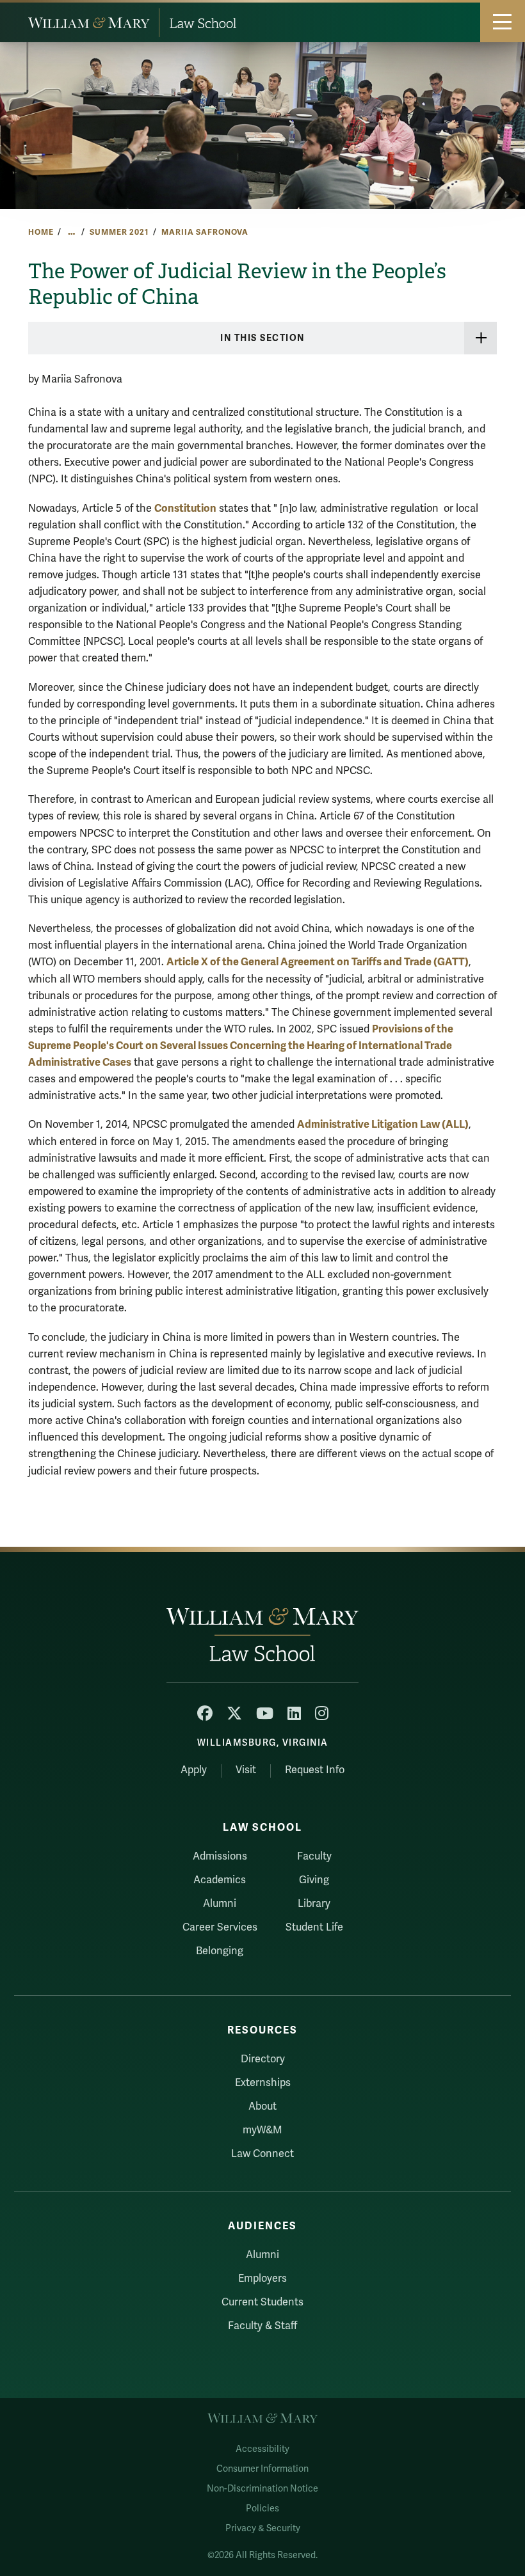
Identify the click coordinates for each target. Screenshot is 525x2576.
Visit (246, 1770)
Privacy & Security (263, 2528)
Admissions (220, 1856)
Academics (220, 1880)
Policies (262, 2509)
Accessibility (262, 2449)
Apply (194, 1770)
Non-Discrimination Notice (262, 2489)
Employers (262, 2279)
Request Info (315, 1770)
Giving (314, 1880)
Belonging (220, 1951)
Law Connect (262, 2154)
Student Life (314, 1927)
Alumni (220, 1904)
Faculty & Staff (262, 2326)
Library (314, 1904)
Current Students (262, 2302)
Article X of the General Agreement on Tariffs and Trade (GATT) (318, 962)
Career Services (220, 1927)
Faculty (314, 1856)
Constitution (185, 508)
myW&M (262, 2130)
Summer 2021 (119, 232)
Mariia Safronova (205, 232)
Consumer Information (262, 2469)
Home (41, 232)
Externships (263, 2083)
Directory (263, 2059)
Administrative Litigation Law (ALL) (383, 1124)
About (262, 2106)
